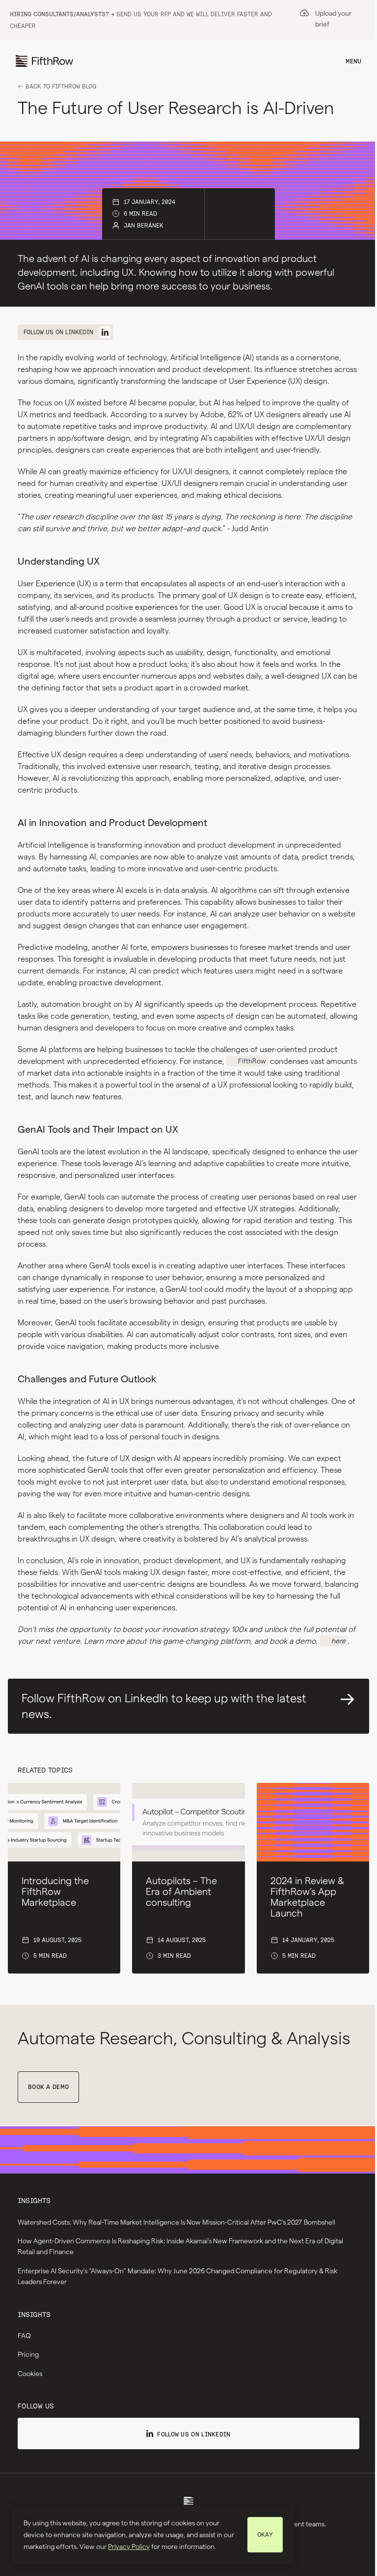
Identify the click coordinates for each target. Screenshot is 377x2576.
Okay (265, 2534)
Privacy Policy (129, 2547)
